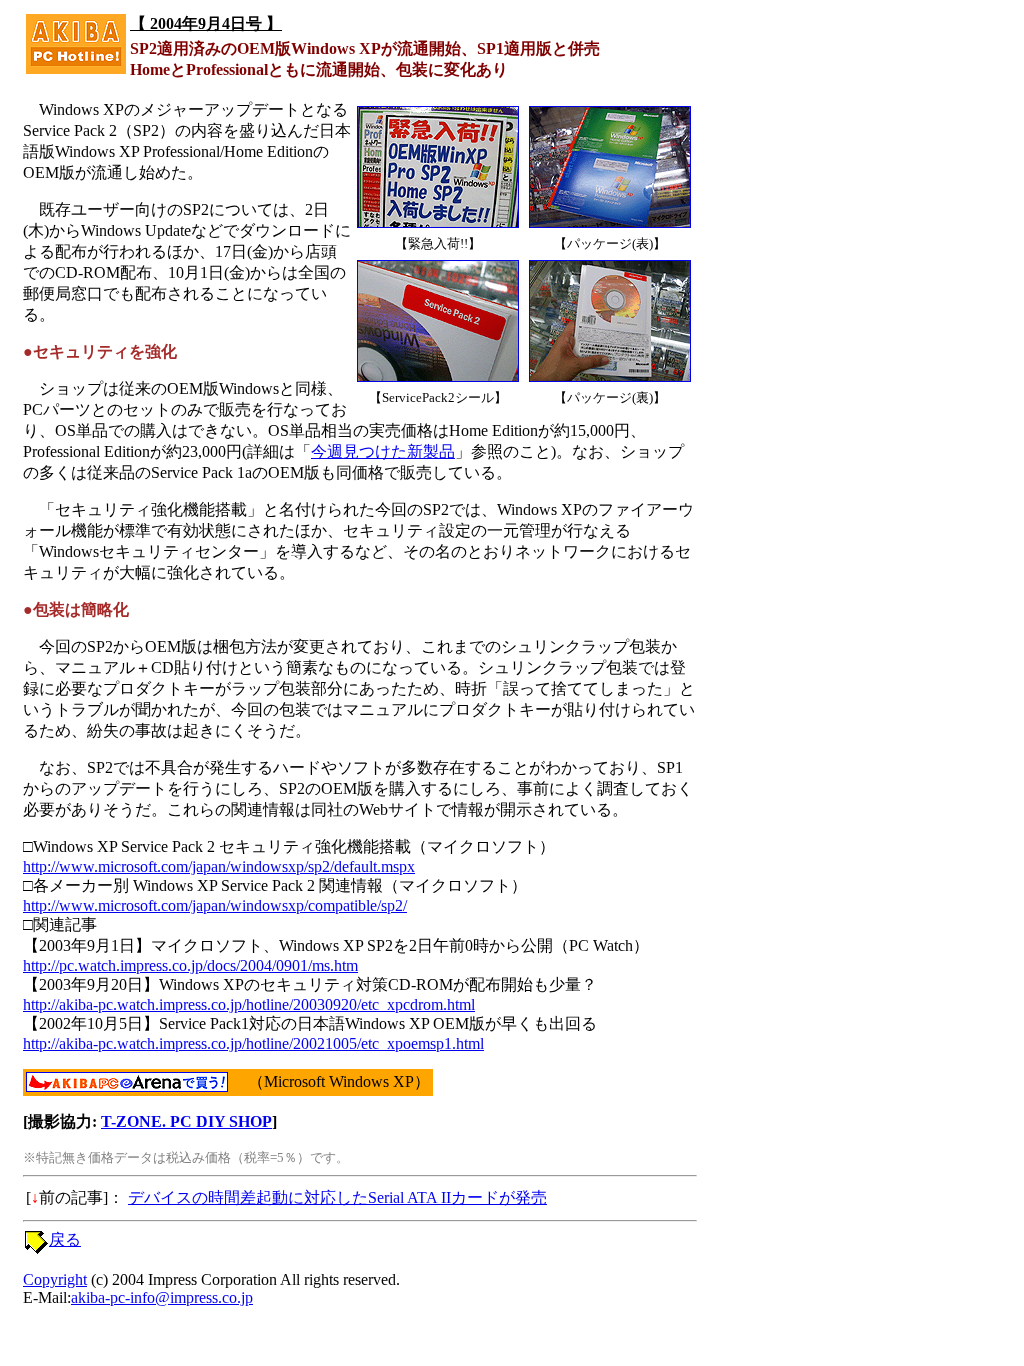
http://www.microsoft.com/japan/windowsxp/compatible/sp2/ (215, 905)
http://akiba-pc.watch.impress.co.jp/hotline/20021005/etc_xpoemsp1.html (253, 1043)
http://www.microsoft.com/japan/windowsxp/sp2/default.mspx (219, 866)
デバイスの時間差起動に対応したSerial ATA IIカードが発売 (337, 1197)
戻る (65, 1239)
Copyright (55, 1279)
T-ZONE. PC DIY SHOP (186, 1121)
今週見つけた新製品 (383, 451)
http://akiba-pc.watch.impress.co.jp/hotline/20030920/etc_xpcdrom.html (249, 1004)
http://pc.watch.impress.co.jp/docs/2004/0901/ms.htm (190, 965)
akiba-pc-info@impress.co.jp (162, 1297)
